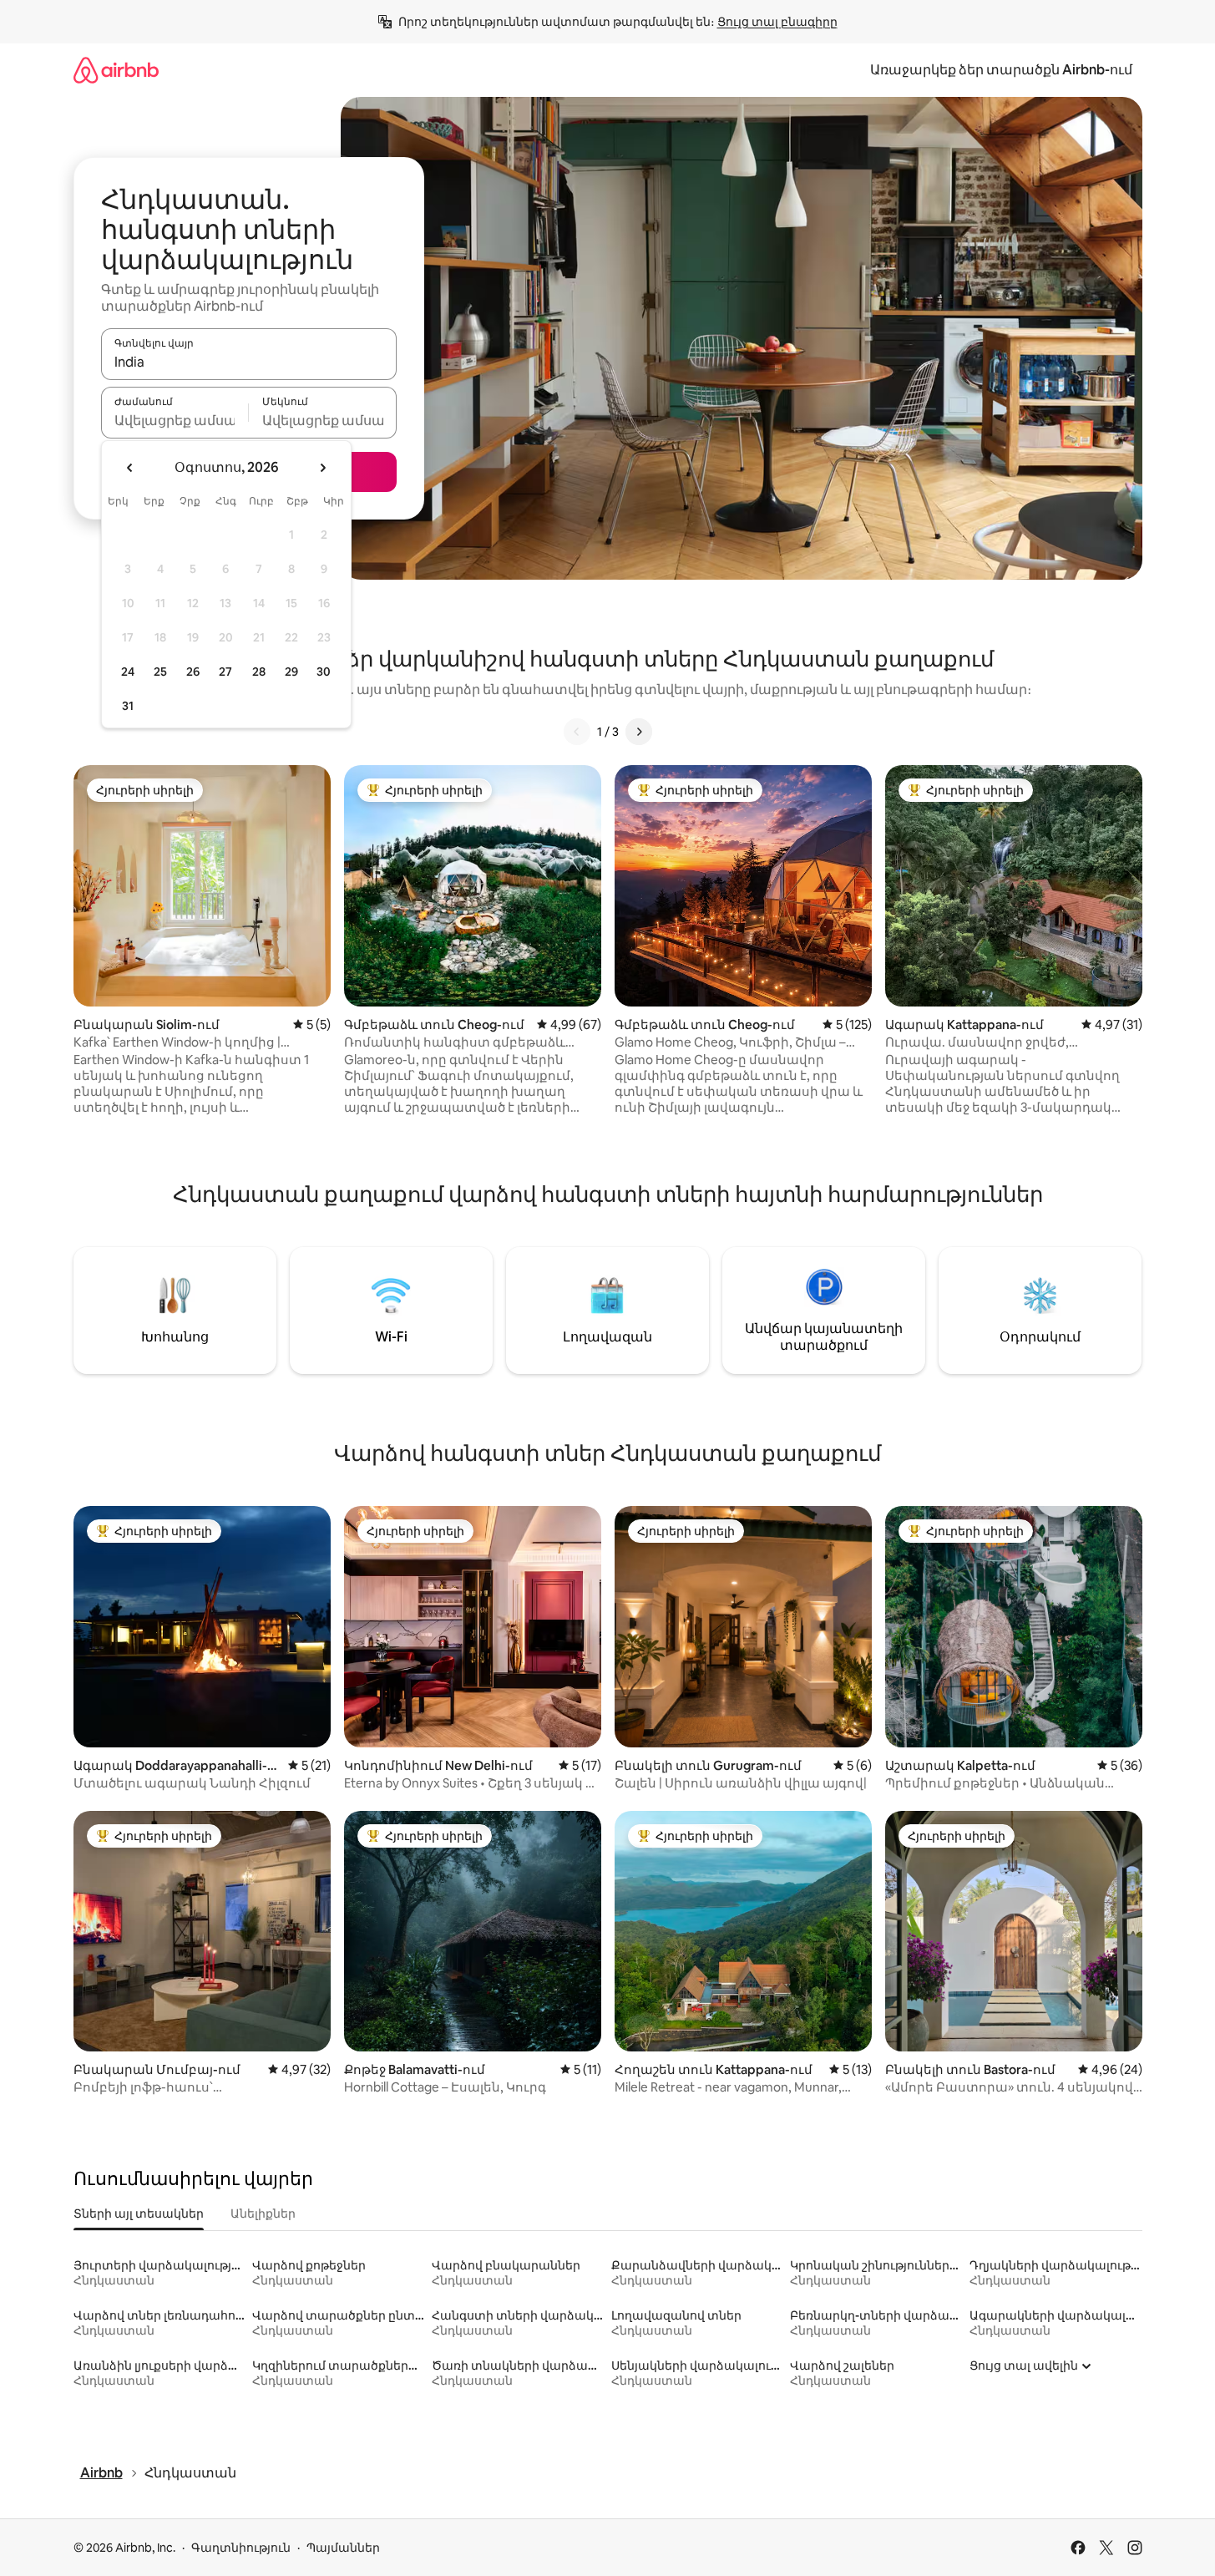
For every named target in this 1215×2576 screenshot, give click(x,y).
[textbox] (175, 420)
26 (193, 672)
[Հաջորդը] (639, 732)
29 (291, 672)
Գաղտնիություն (241, 2548)
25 (160, 672)
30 (324, 672)
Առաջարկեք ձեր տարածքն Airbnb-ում (1001, 70)
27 (225, 672)
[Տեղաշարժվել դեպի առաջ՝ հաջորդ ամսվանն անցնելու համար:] (322, 468)
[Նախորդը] (577, 732)
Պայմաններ (343, 2548)
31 (128, 706)
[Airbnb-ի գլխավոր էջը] (116, 70)
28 (259, 672)
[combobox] (249, 362)
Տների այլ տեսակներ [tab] (139, 2213)
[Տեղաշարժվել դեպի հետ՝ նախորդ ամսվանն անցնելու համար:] (130, 468)
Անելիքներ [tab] (263, 2213)
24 (128, 672)
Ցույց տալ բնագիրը (777, 22)
